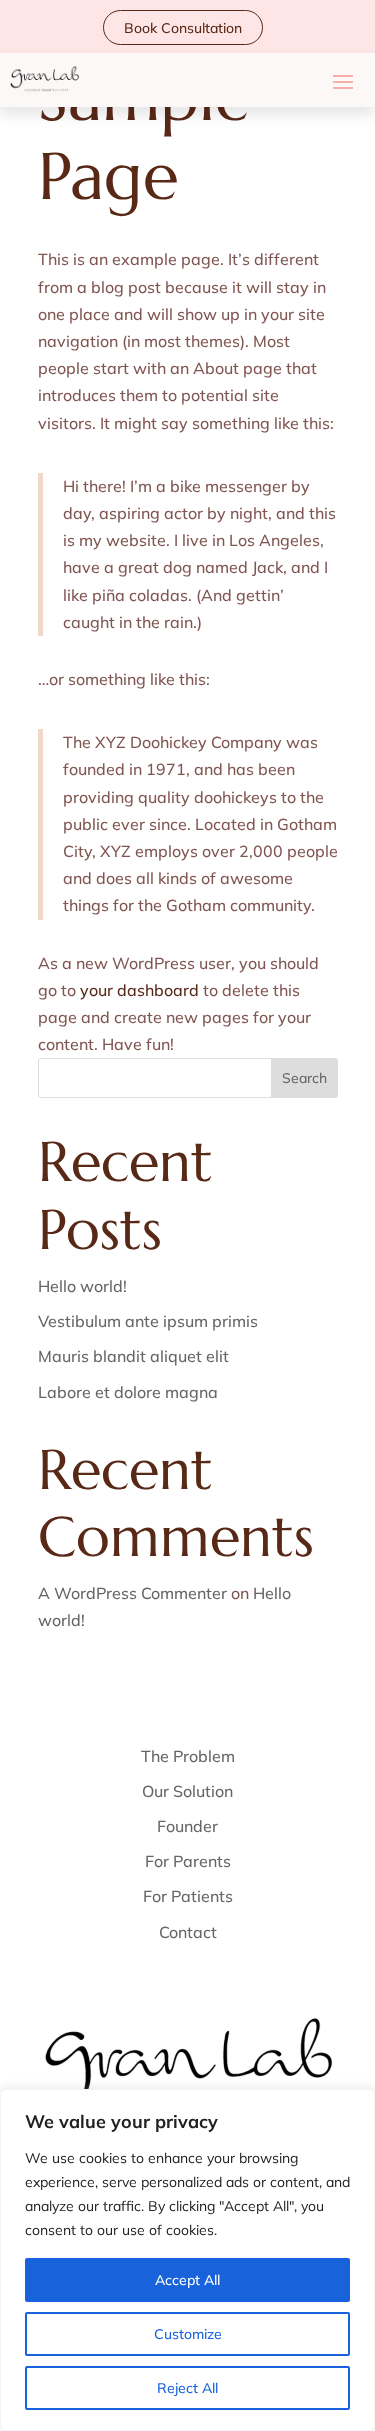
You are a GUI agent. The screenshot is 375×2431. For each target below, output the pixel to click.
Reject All (187, 2388)
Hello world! (82, 1286)
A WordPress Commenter (132, 1593)
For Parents (188, 1861)
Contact (188, 1932)
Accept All (187, 2280)
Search (304, 1078)
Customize (188, 2334)
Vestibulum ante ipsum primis (148, 1321)
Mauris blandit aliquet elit (133, 1356)
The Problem (188, 1756)
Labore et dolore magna (128, 1392)
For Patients (188, 1896)
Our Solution (187, 1791)
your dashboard (139, 990)
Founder (187, 1826)
